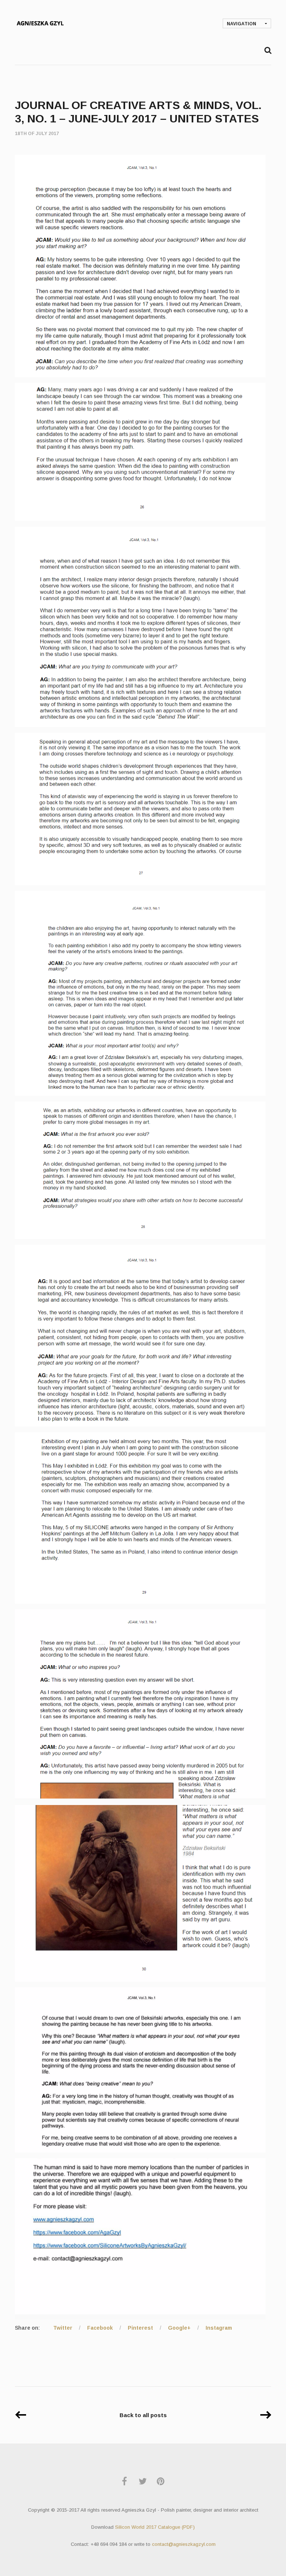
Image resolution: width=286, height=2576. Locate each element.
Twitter (63, 2328)
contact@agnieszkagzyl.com (184, 2544)
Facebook (100, 2328)
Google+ (179, 2328)
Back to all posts (143, 2415)
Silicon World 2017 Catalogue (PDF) (155, 2527)
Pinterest (140, 2328)
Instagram (219, 2328)
